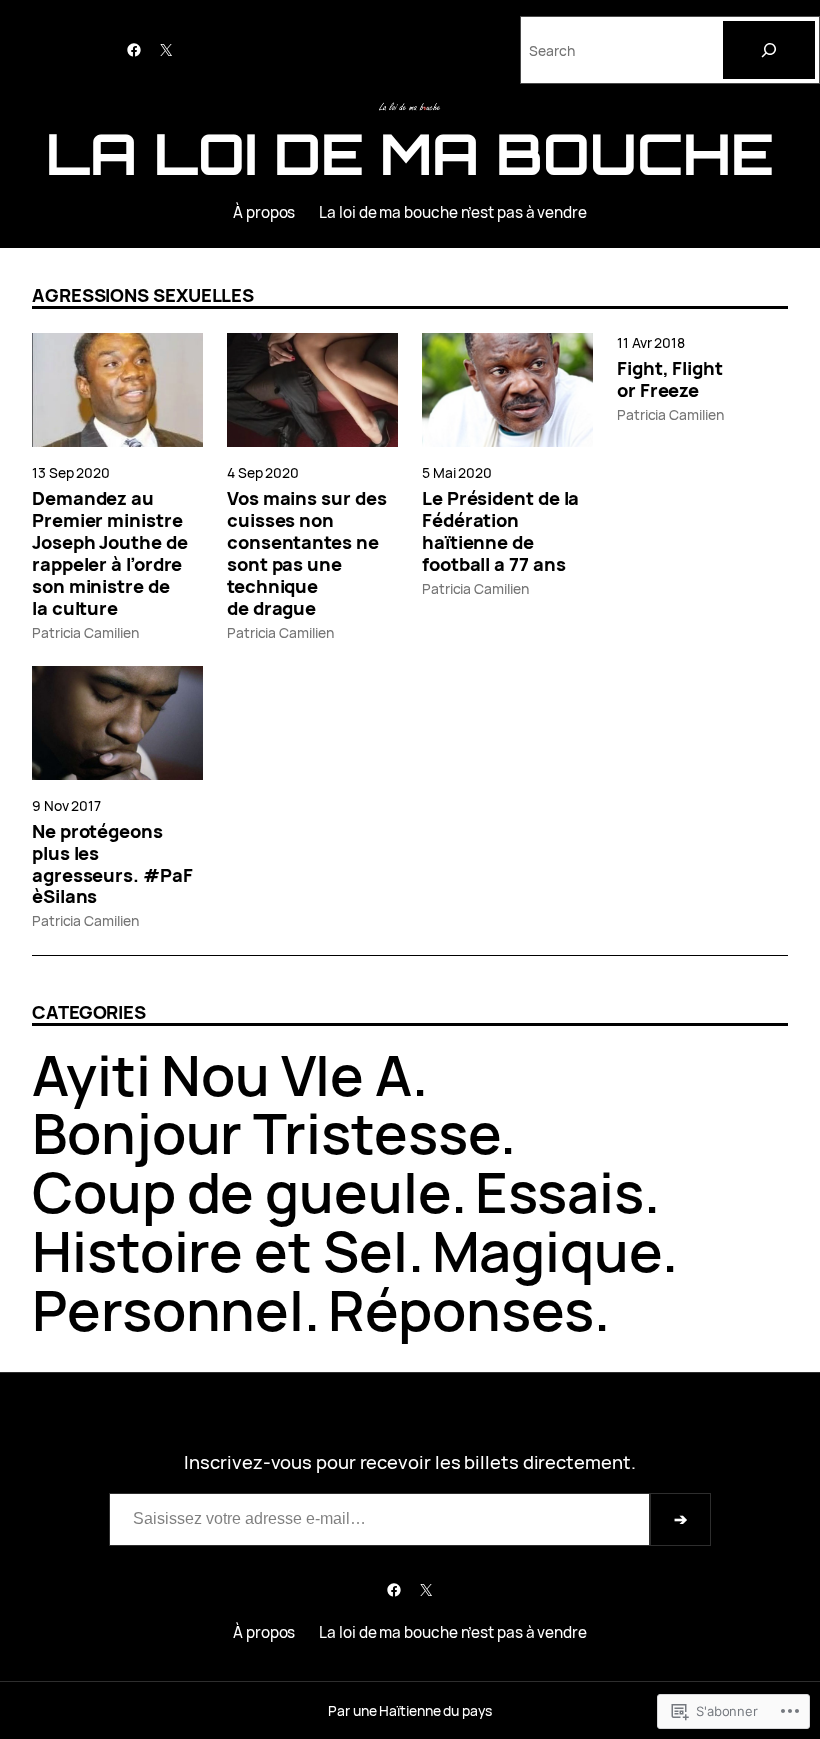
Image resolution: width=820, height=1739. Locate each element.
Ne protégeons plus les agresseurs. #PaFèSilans (112, 864)
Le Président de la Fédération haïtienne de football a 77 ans (500, 531)
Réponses (461, 1309)
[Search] (769, 50)
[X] (166, 50)
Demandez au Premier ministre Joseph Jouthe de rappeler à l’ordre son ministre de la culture (110, 553)
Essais (559, 1191)
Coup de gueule (241, 1191)
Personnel (168, 1309)
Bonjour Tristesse (266, 1132)
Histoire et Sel (220, 1250)
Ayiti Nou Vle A (222, 1074)
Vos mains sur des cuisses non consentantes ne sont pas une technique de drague (306, 553)
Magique (547, 1250)
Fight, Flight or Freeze (670, 379)
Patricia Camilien (85, 632)
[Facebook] (134, 50)
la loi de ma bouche (409, 153)
